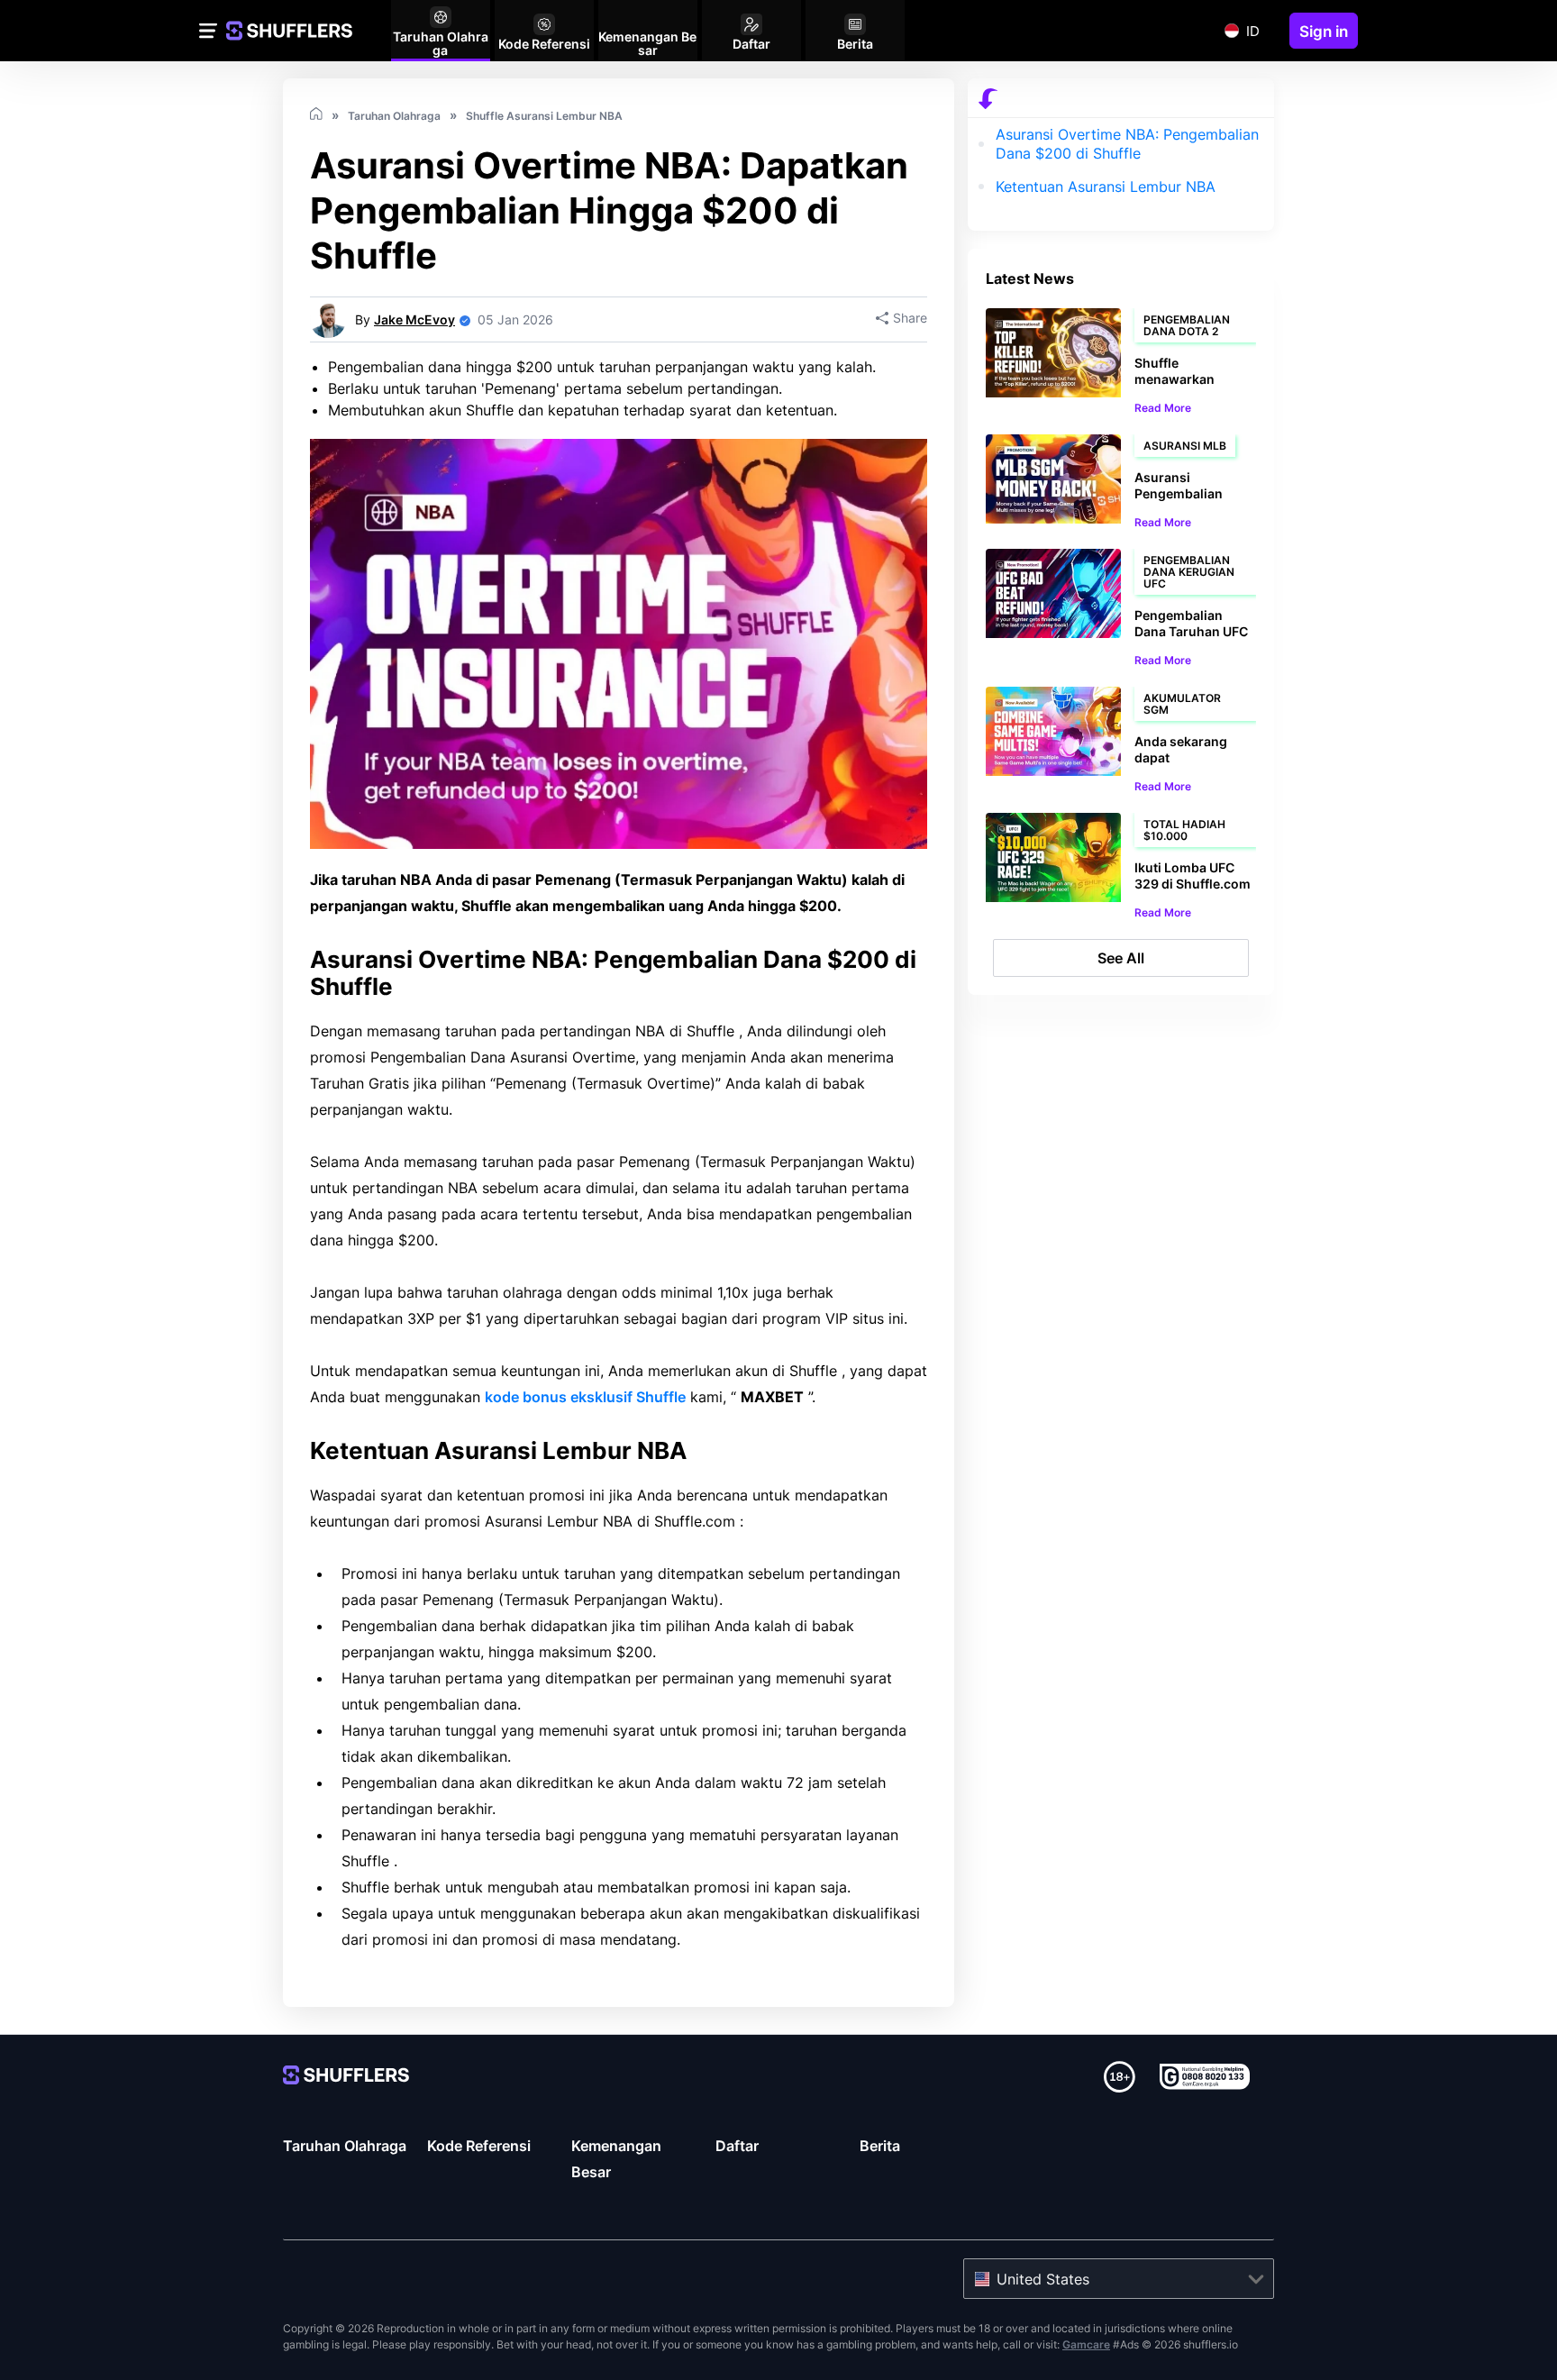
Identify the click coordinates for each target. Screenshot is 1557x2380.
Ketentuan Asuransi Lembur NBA (1106, 187)
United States (1043, 2279)
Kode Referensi (479, 2146)
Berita (880, 2146)
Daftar (737, 2146)
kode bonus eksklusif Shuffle (585, 1397)
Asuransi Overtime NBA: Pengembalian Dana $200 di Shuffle (1127, 144)
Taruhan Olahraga (345, 2146)
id (1253, 31)
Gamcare (1086, 2344)
